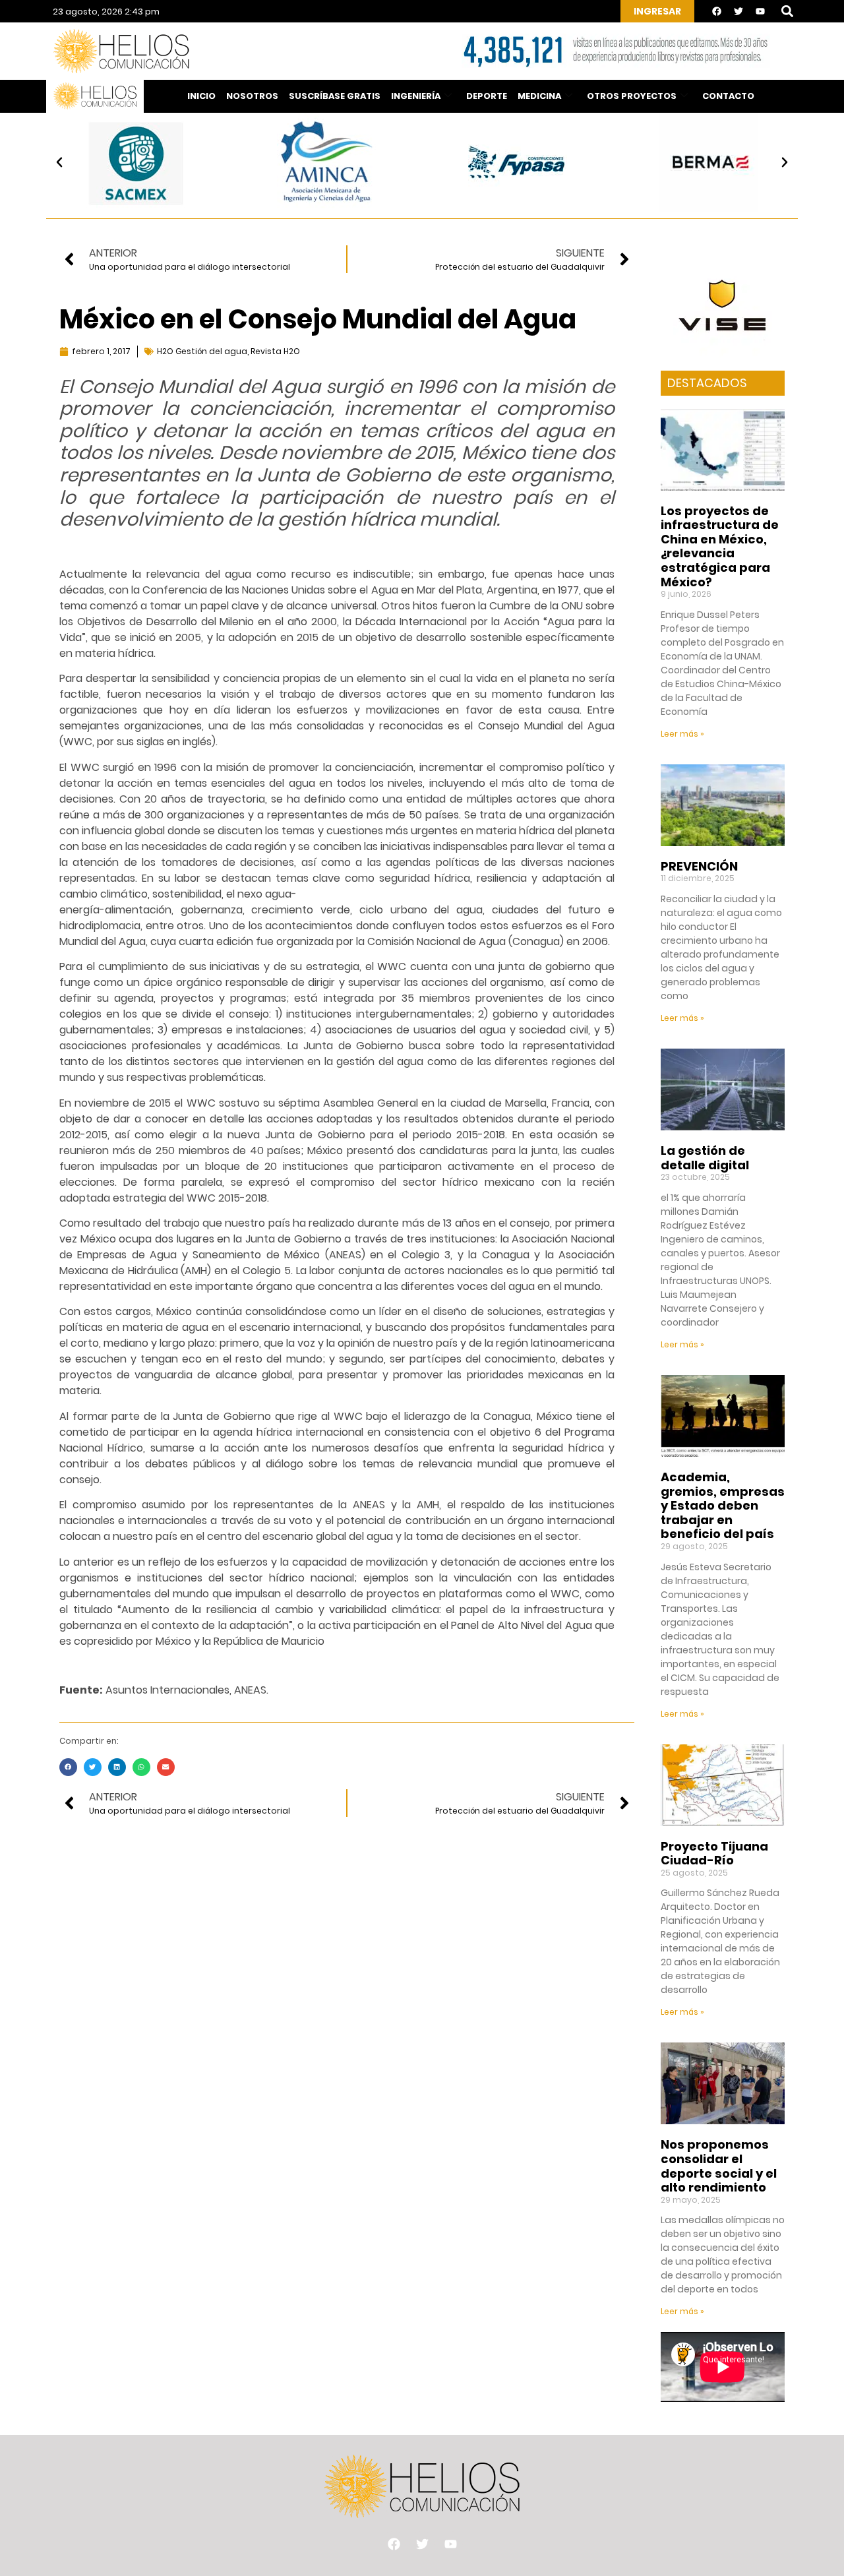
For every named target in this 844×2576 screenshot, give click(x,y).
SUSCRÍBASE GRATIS (335, 96)
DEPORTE (487, 96)
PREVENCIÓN (699, 866)
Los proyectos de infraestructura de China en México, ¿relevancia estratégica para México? (720, 546)
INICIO (201, 96)
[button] (787, 12)
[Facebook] (717, 11)
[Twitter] (738, 11)
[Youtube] (760, 11)
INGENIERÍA (416, 96)
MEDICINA (539, 96)
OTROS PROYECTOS (632, 96)
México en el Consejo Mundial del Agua (318, 319)
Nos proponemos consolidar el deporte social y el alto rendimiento (719, 2166)
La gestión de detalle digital (705, 1158)
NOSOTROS (252, 96)
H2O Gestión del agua (202, 351)
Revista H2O (275, 351)
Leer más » (682, 734)
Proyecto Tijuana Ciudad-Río (714, 1854)
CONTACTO (728, 96)
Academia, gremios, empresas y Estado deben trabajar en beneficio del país (723, 1505)
